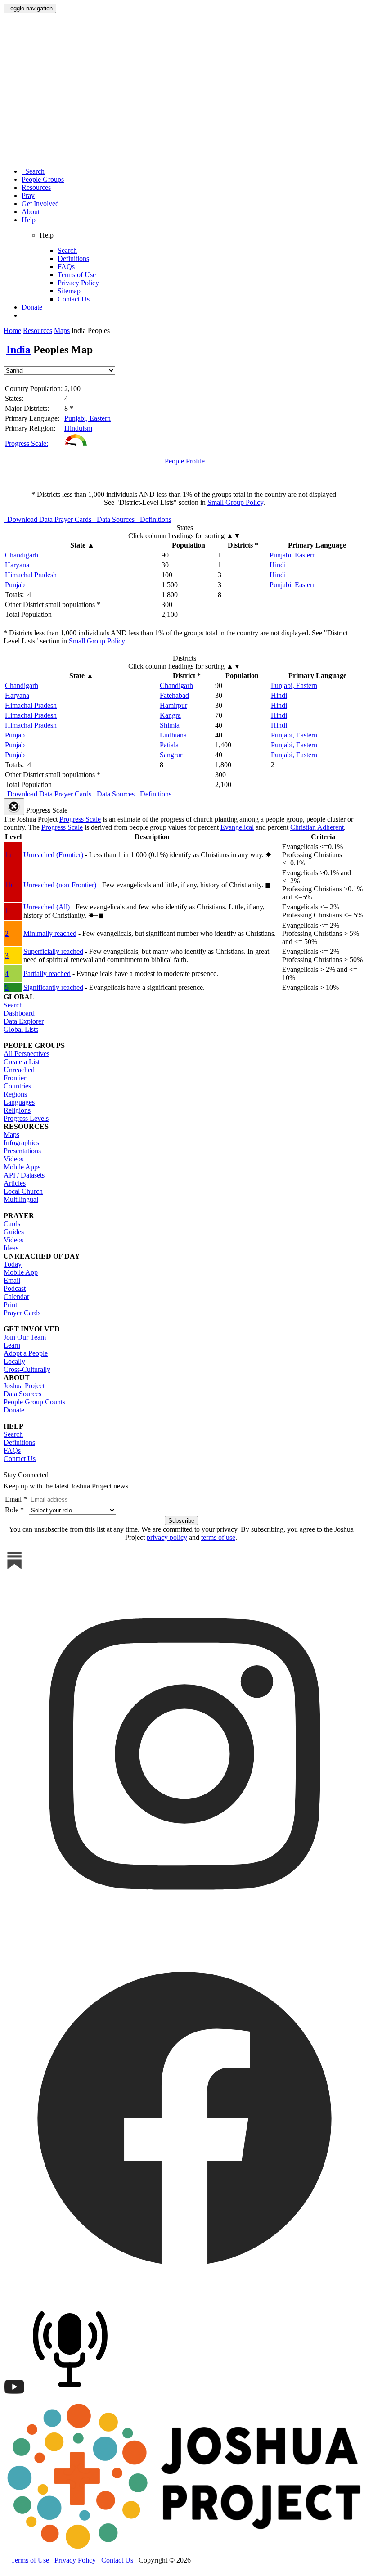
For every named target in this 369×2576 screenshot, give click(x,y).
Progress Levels (26, 1118)
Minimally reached (50, 933)
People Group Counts (34, 1402)
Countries (17, 1086)
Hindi (278, 565)
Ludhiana (173, 735)
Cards (12, 1224)
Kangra (170, 715)
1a (8, 855)
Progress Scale (80, 819)
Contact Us (74, 299)
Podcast (15, 1288)
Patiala (169, 745)
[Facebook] (184, 2296)
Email (12, 1280)
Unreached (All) (47, 907)
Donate (32, 307)
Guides (14, 1232)
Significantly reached (53, 987)
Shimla (170, 725)
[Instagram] (184, 1932)
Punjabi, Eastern (88, 418)
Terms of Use (77, 275)
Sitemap (69, 291)
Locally (14, 1361)
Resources (36, 187)
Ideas (11, 1248)
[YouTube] (14, 2395)
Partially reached (47, 973)
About (31, 212)
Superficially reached (53, 951)
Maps (62, 330)
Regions (15, 1094)
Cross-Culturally (27, 1369)
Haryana (17, 565)
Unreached (19, 1070)
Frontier (15, 1078)
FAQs (66, 267)
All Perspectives (27, 1054)
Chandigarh (22, 555)
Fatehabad (174, 695)
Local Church (23, 1191)
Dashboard (19, 1013)
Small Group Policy (235, 502)
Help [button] (29, 220)
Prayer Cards (22, 1313)
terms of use (218, 1537)
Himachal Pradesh (31, 575)
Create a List (22, 1062)
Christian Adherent (317, 827)
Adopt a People (26, 1353)
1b (9, 885)
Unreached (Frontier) (53, 855)
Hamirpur (173, 705)
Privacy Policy (78, 283)
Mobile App (21, 1272)
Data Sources (22, 1394)
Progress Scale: (27, 443)
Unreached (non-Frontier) (60, 885)
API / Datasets (24, 1175)
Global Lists (21, 1029)
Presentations (22, 1151)
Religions (17, 1110)
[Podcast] (72, 2395)
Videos (13, 1159)
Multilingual (21, 1199)
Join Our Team (25, 1337)
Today (13, 1264)
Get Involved (40, 204)
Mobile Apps (22, 1167)
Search (33, 171)
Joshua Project (24, 1386)
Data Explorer (24, 1021)
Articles (15, 1183)
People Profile (185, 461)
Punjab (15, 585)
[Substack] (14, 1569)
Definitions (73, 258)
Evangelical (237, 827)
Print (10, 1305)
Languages (19, 1102)
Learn (12, 1345)
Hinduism (78, 428)
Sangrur (171, 755)
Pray (28, 196)
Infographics (21, 1143)
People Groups (43, 179)
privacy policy (167, 1537)
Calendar (16, 1297)
